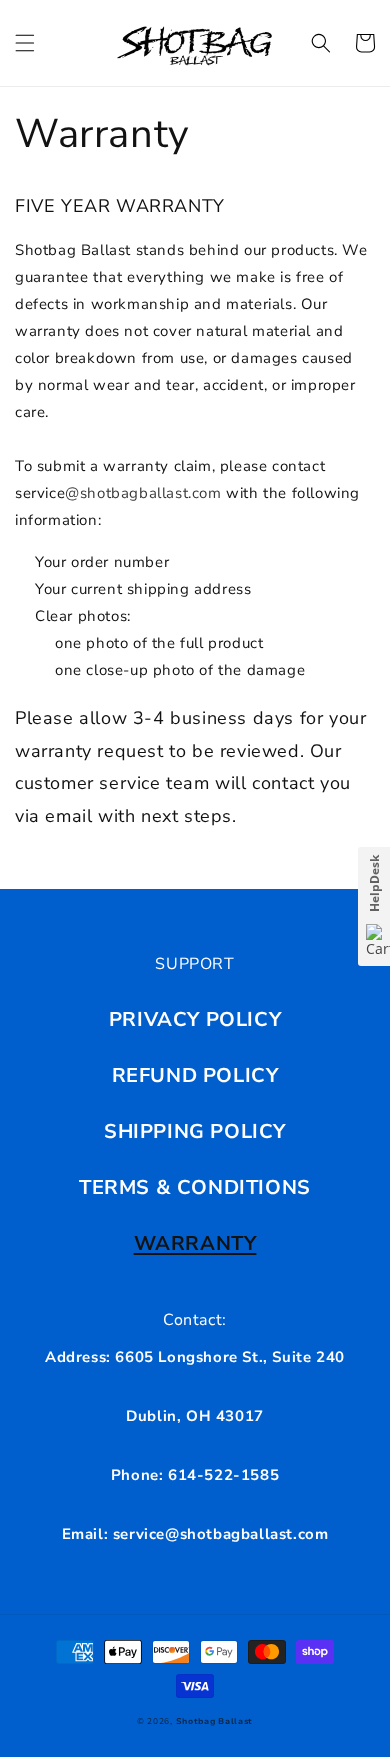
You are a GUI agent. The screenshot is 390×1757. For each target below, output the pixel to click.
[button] (25, 43)
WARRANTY (195, 1243)
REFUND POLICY (195, 1075)
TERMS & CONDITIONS (195, 1187)
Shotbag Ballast (215, 1721)
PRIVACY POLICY (195, 1019)
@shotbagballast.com (143, 493)
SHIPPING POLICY (195, 1131)
